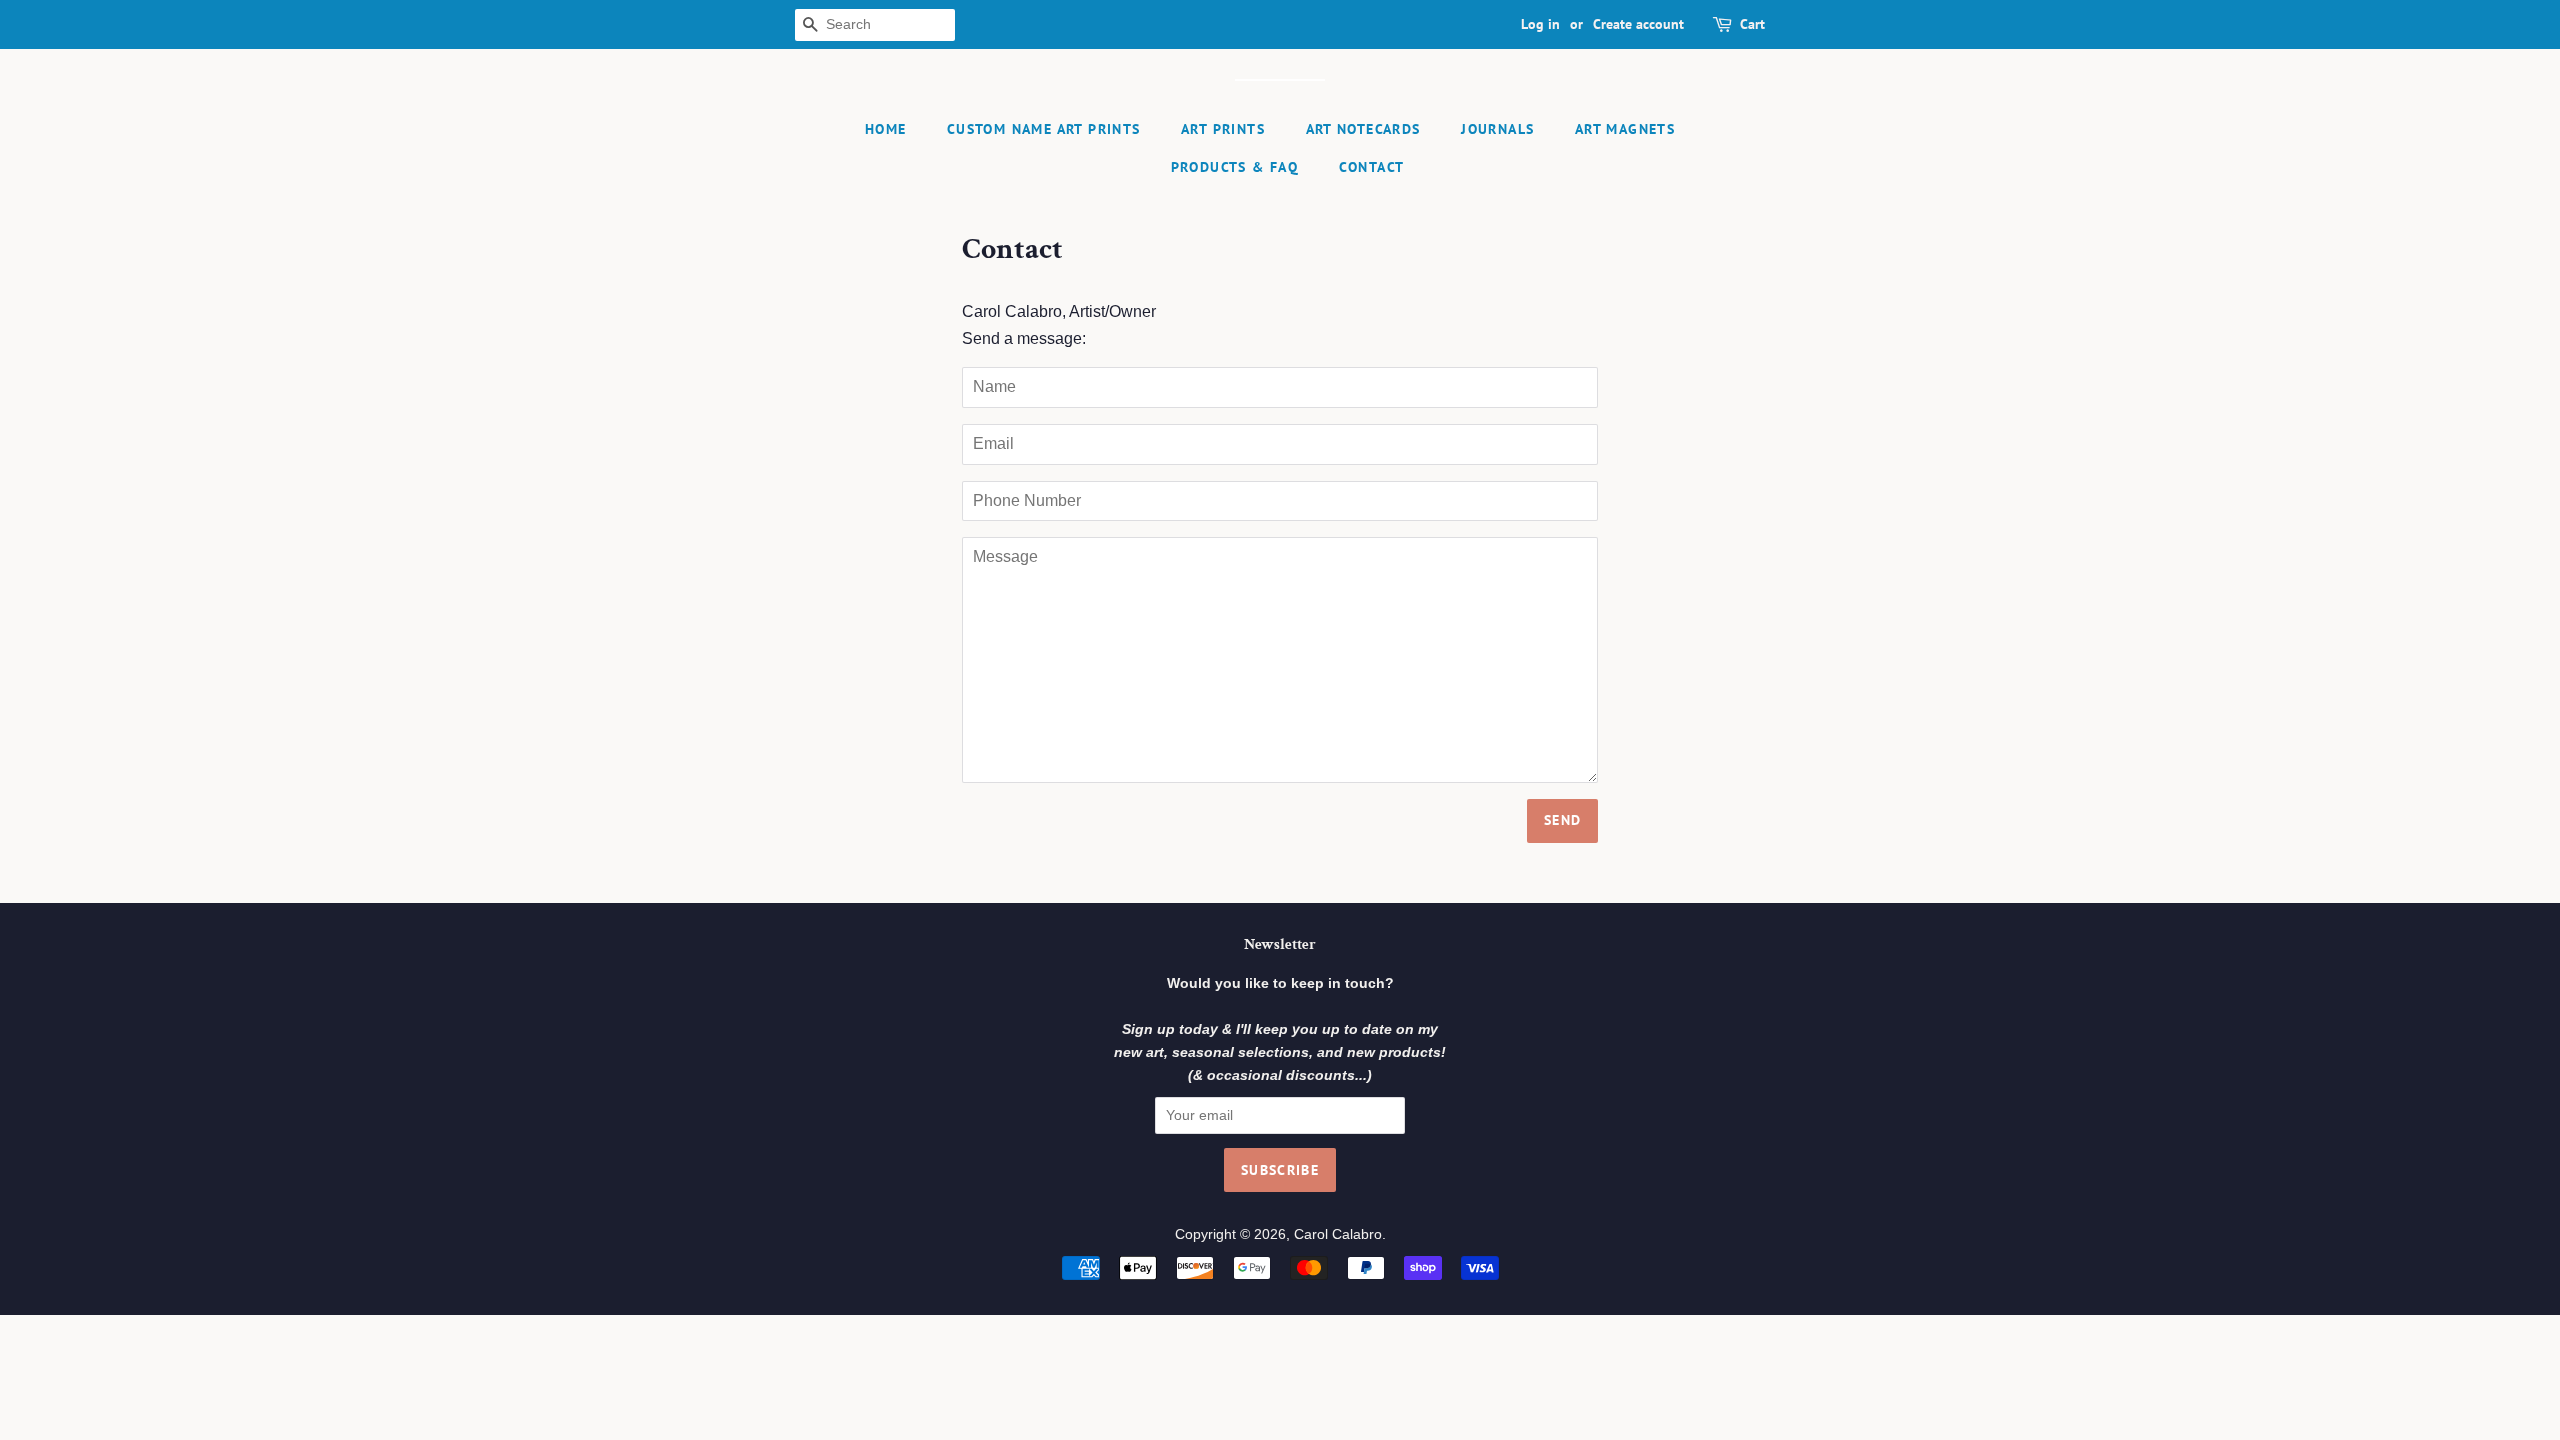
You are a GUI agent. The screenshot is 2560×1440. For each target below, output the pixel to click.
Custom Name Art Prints (1044, 129)
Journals (1497, 129)
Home (886, 129)
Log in (1540, 24)
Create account (1638, 24)
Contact (1372, 167)
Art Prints (1223, 129)
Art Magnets (1625, 129)
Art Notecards (1363, 129)
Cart (1752, 24)
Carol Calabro (1338, 1234)
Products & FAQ (1235, 167)
